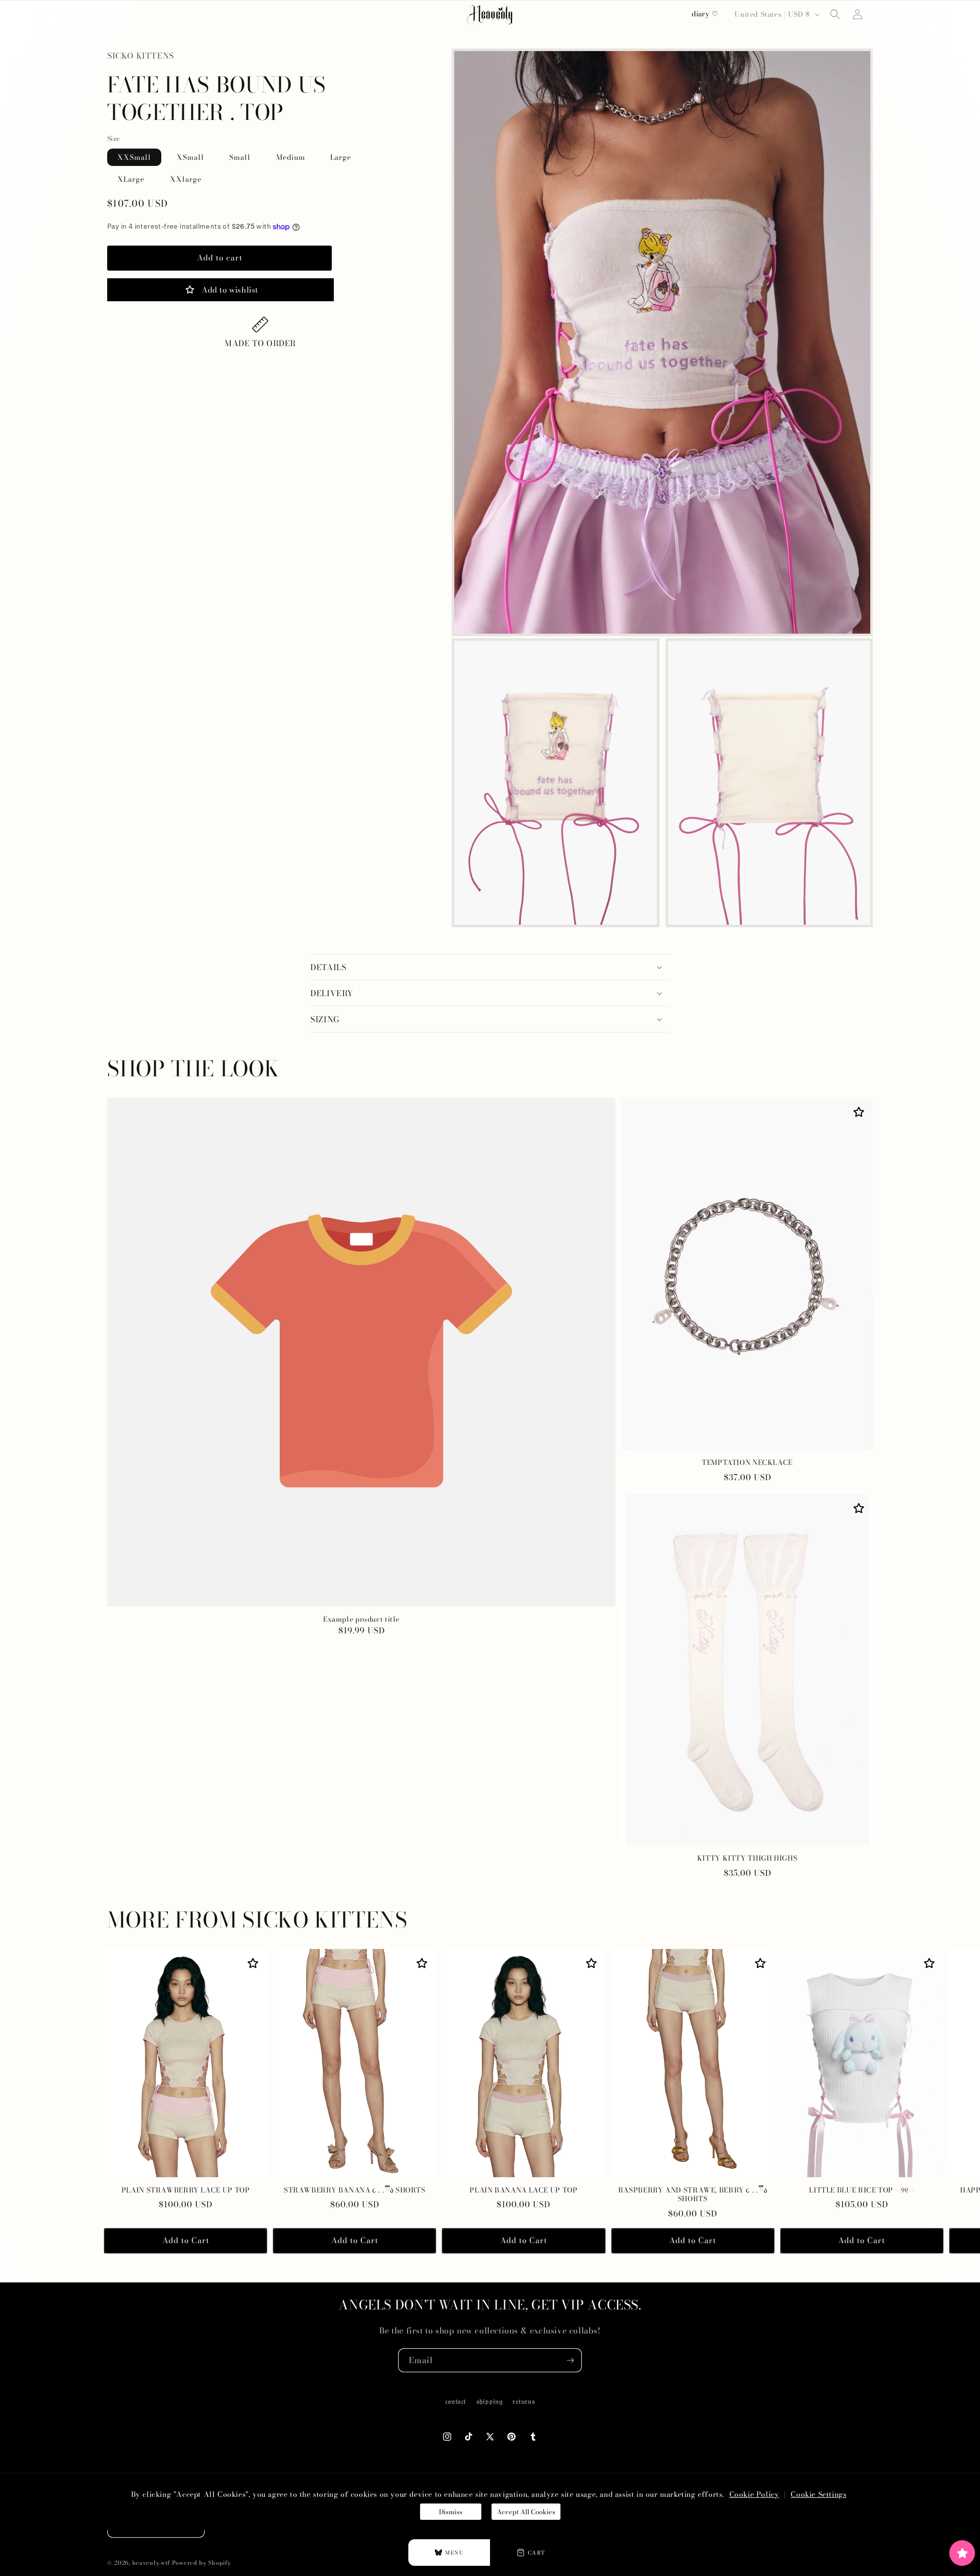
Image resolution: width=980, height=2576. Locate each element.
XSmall (190, 157)
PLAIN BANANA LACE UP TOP (523, 2190)
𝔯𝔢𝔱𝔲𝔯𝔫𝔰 (524, 2401)
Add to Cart (186, 2240)
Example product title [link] (361, 1620)
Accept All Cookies (526, 2512)
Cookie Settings (818, 2494)
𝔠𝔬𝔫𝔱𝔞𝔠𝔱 (456, 2401)
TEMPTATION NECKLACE (747, 1463)
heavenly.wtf (151, 2563)
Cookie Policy (754, 2494)
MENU (454, 2553)
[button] (835, 14)
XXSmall (134, 157)
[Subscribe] (570, 2360)
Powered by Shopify (202, 2563)
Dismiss (451, 2512)
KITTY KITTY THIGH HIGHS (748, 1859)
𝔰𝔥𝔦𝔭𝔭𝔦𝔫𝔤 (489, 2401)
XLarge (131, 179)
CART (537, 2553)
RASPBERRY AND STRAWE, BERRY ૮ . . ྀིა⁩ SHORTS (693, 2195)
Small (240, 157)
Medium (291, 157)
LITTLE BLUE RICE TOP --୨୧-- (862, 2190)
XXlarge (186, 179)
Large (341, 157)
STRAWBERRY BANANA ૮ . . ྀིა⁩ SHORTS (355, 2190)
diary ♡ (705, 14)
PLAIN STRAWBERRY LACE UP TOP (186, 2190)
